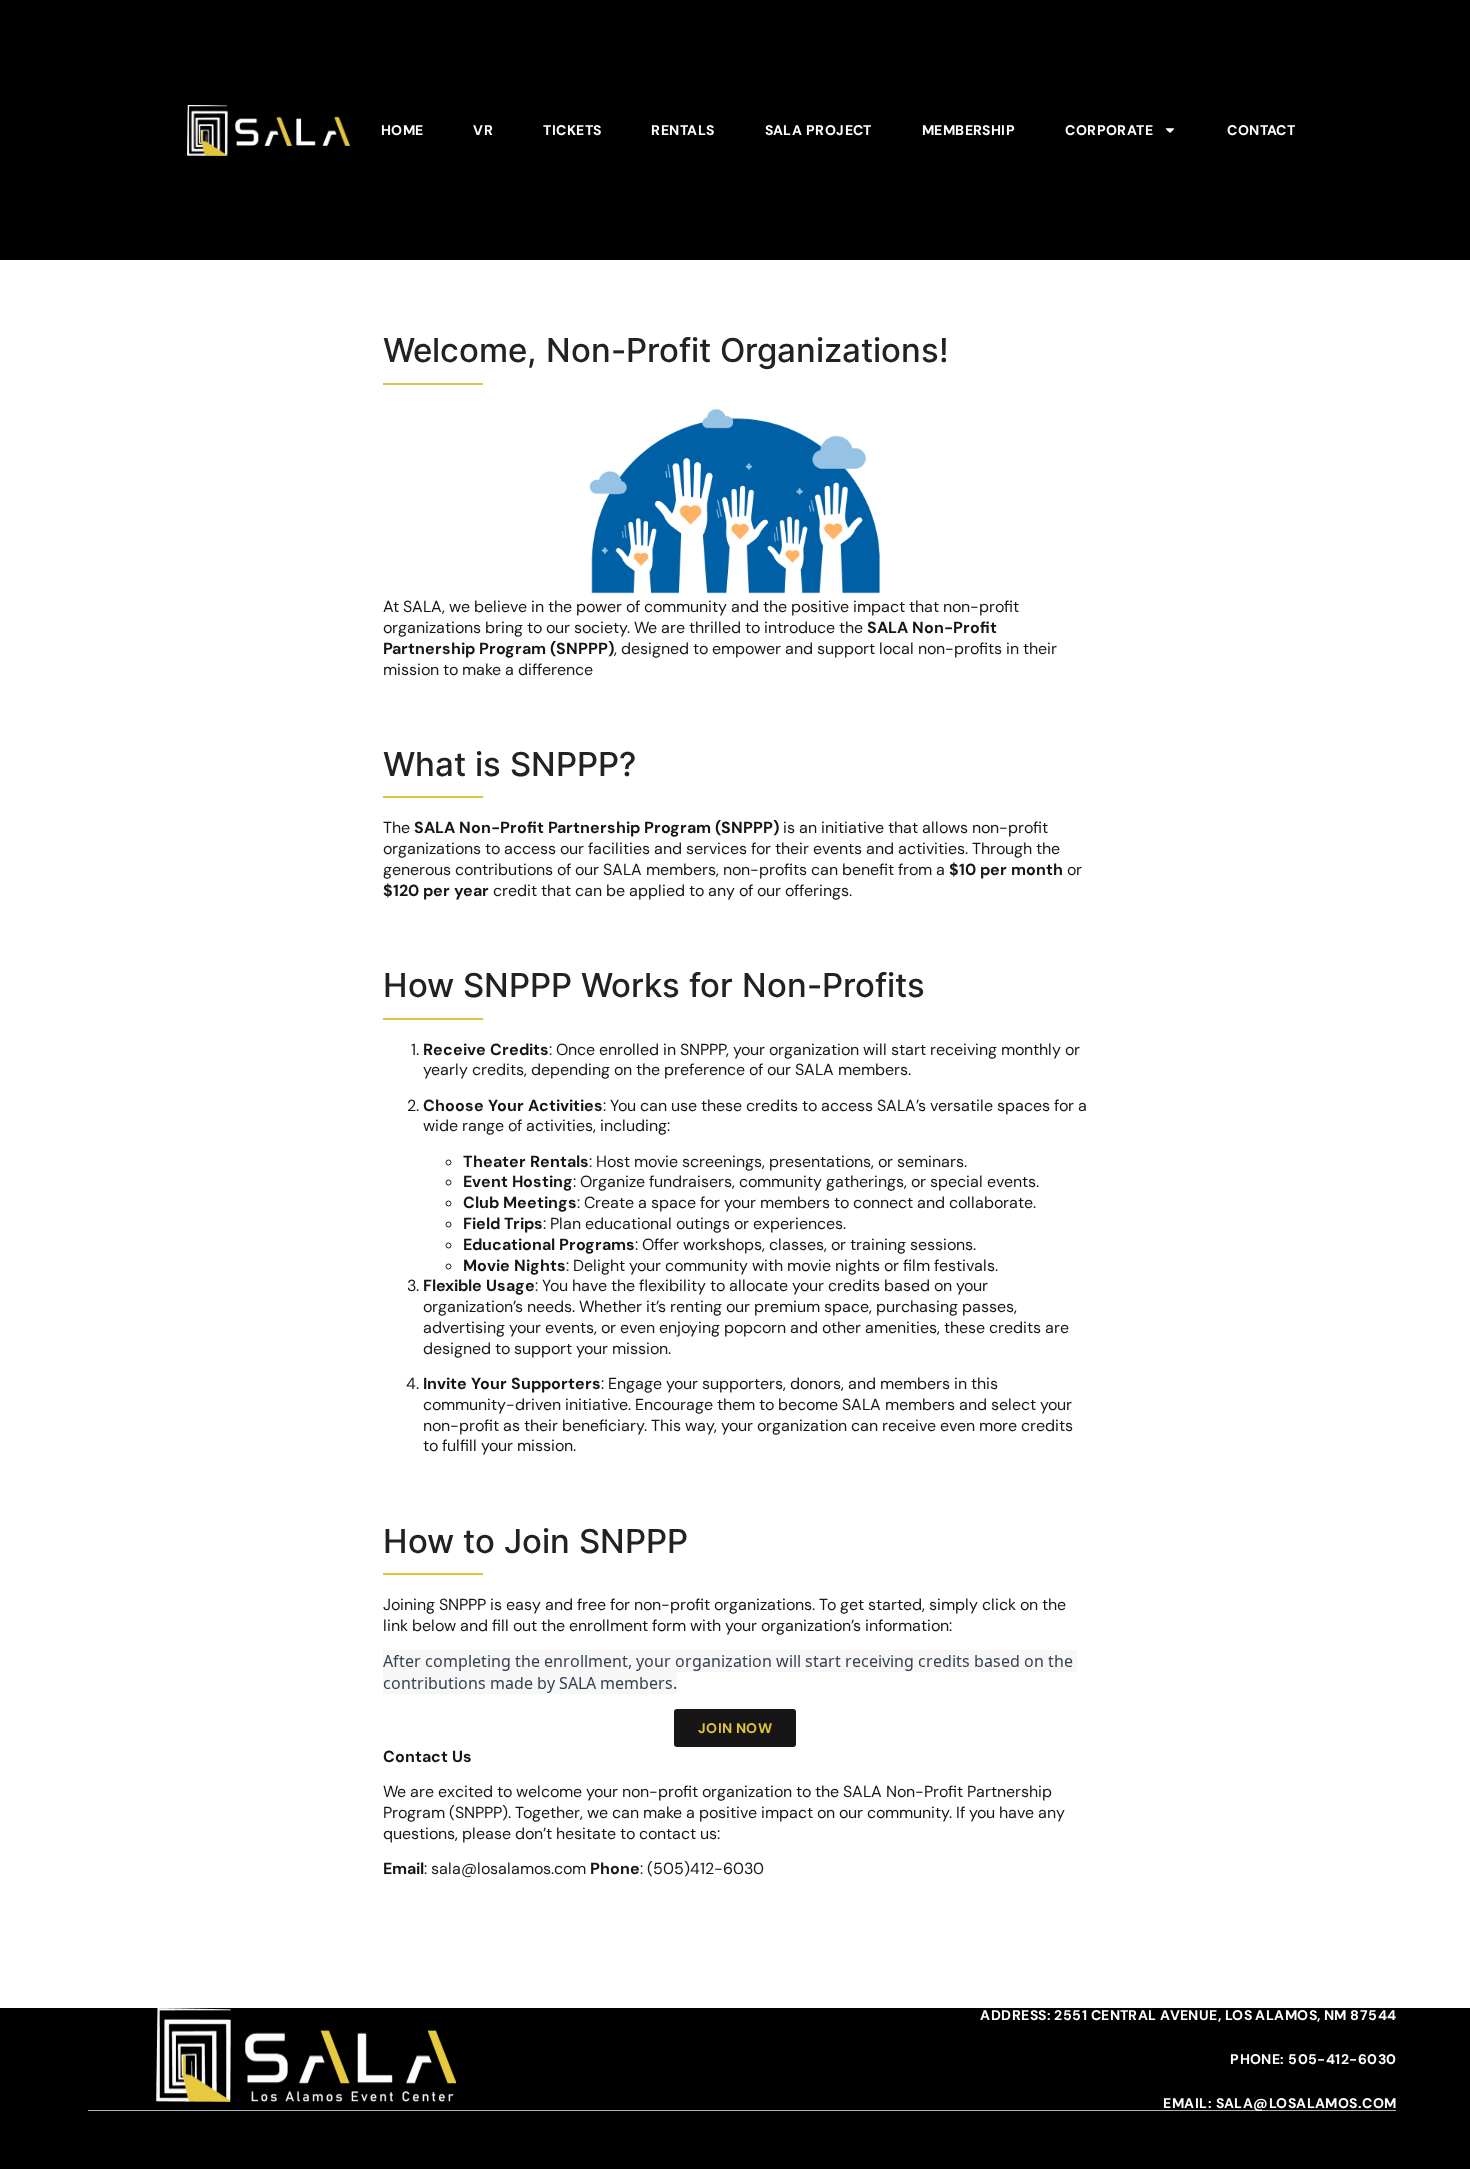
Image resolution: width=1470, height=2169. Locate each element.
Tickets (572, 130)
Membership (968, 130)
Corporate (1109, 130)
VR (483, 130)
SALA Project (818, 130)
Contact (1261, 130)
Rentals (682, 130)
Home (402, 130)
